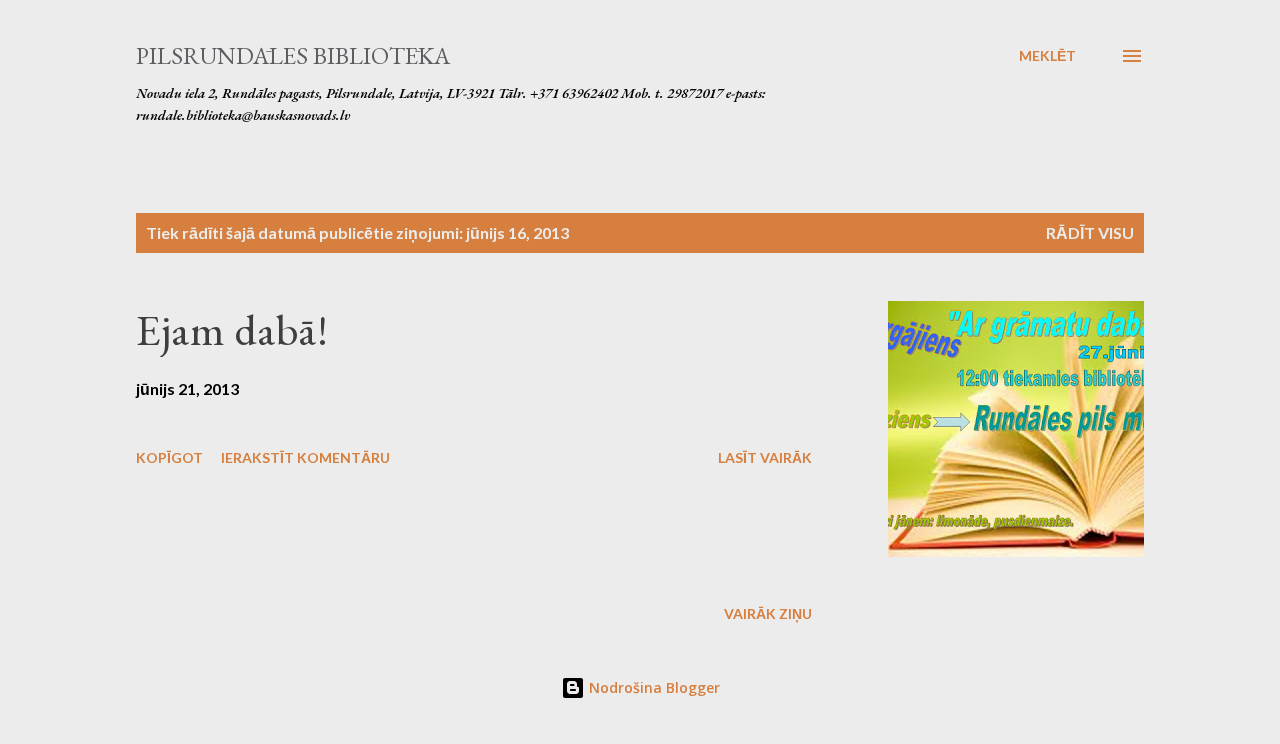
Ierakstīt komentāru (305, 457)
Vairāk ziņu (768, 613)
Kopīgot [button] (169, 457)
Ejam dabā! (232, 329)
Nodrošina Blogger (652, 687)
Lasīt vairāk (765, 457)
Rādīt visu (1090, 232)
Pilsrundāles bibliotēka (293, 55)
